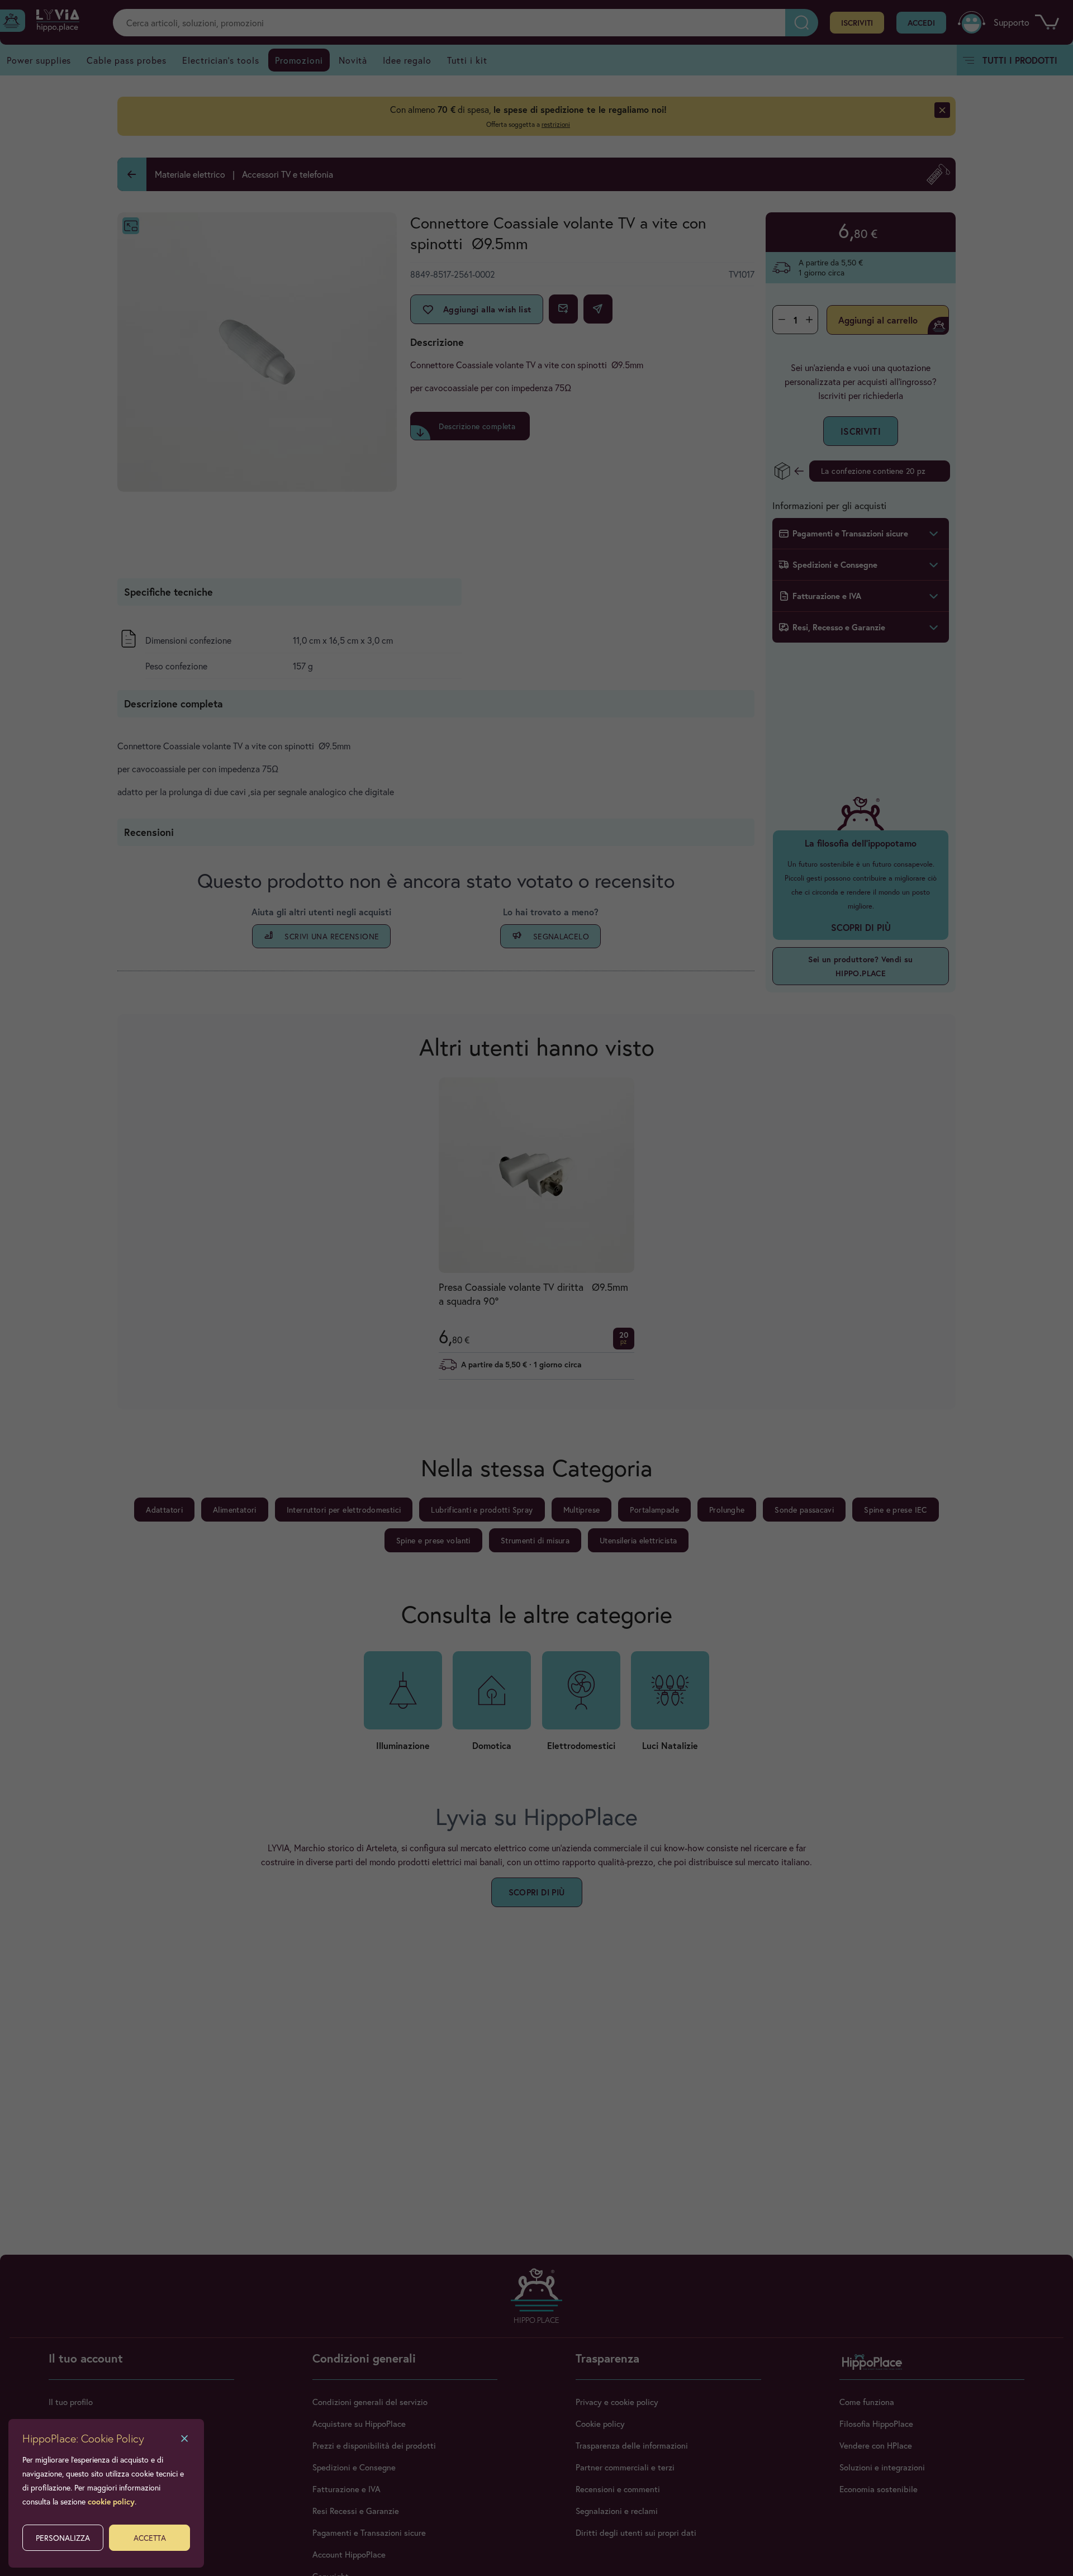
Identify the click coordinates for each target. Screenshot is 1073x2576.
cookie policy (111, 2501)
